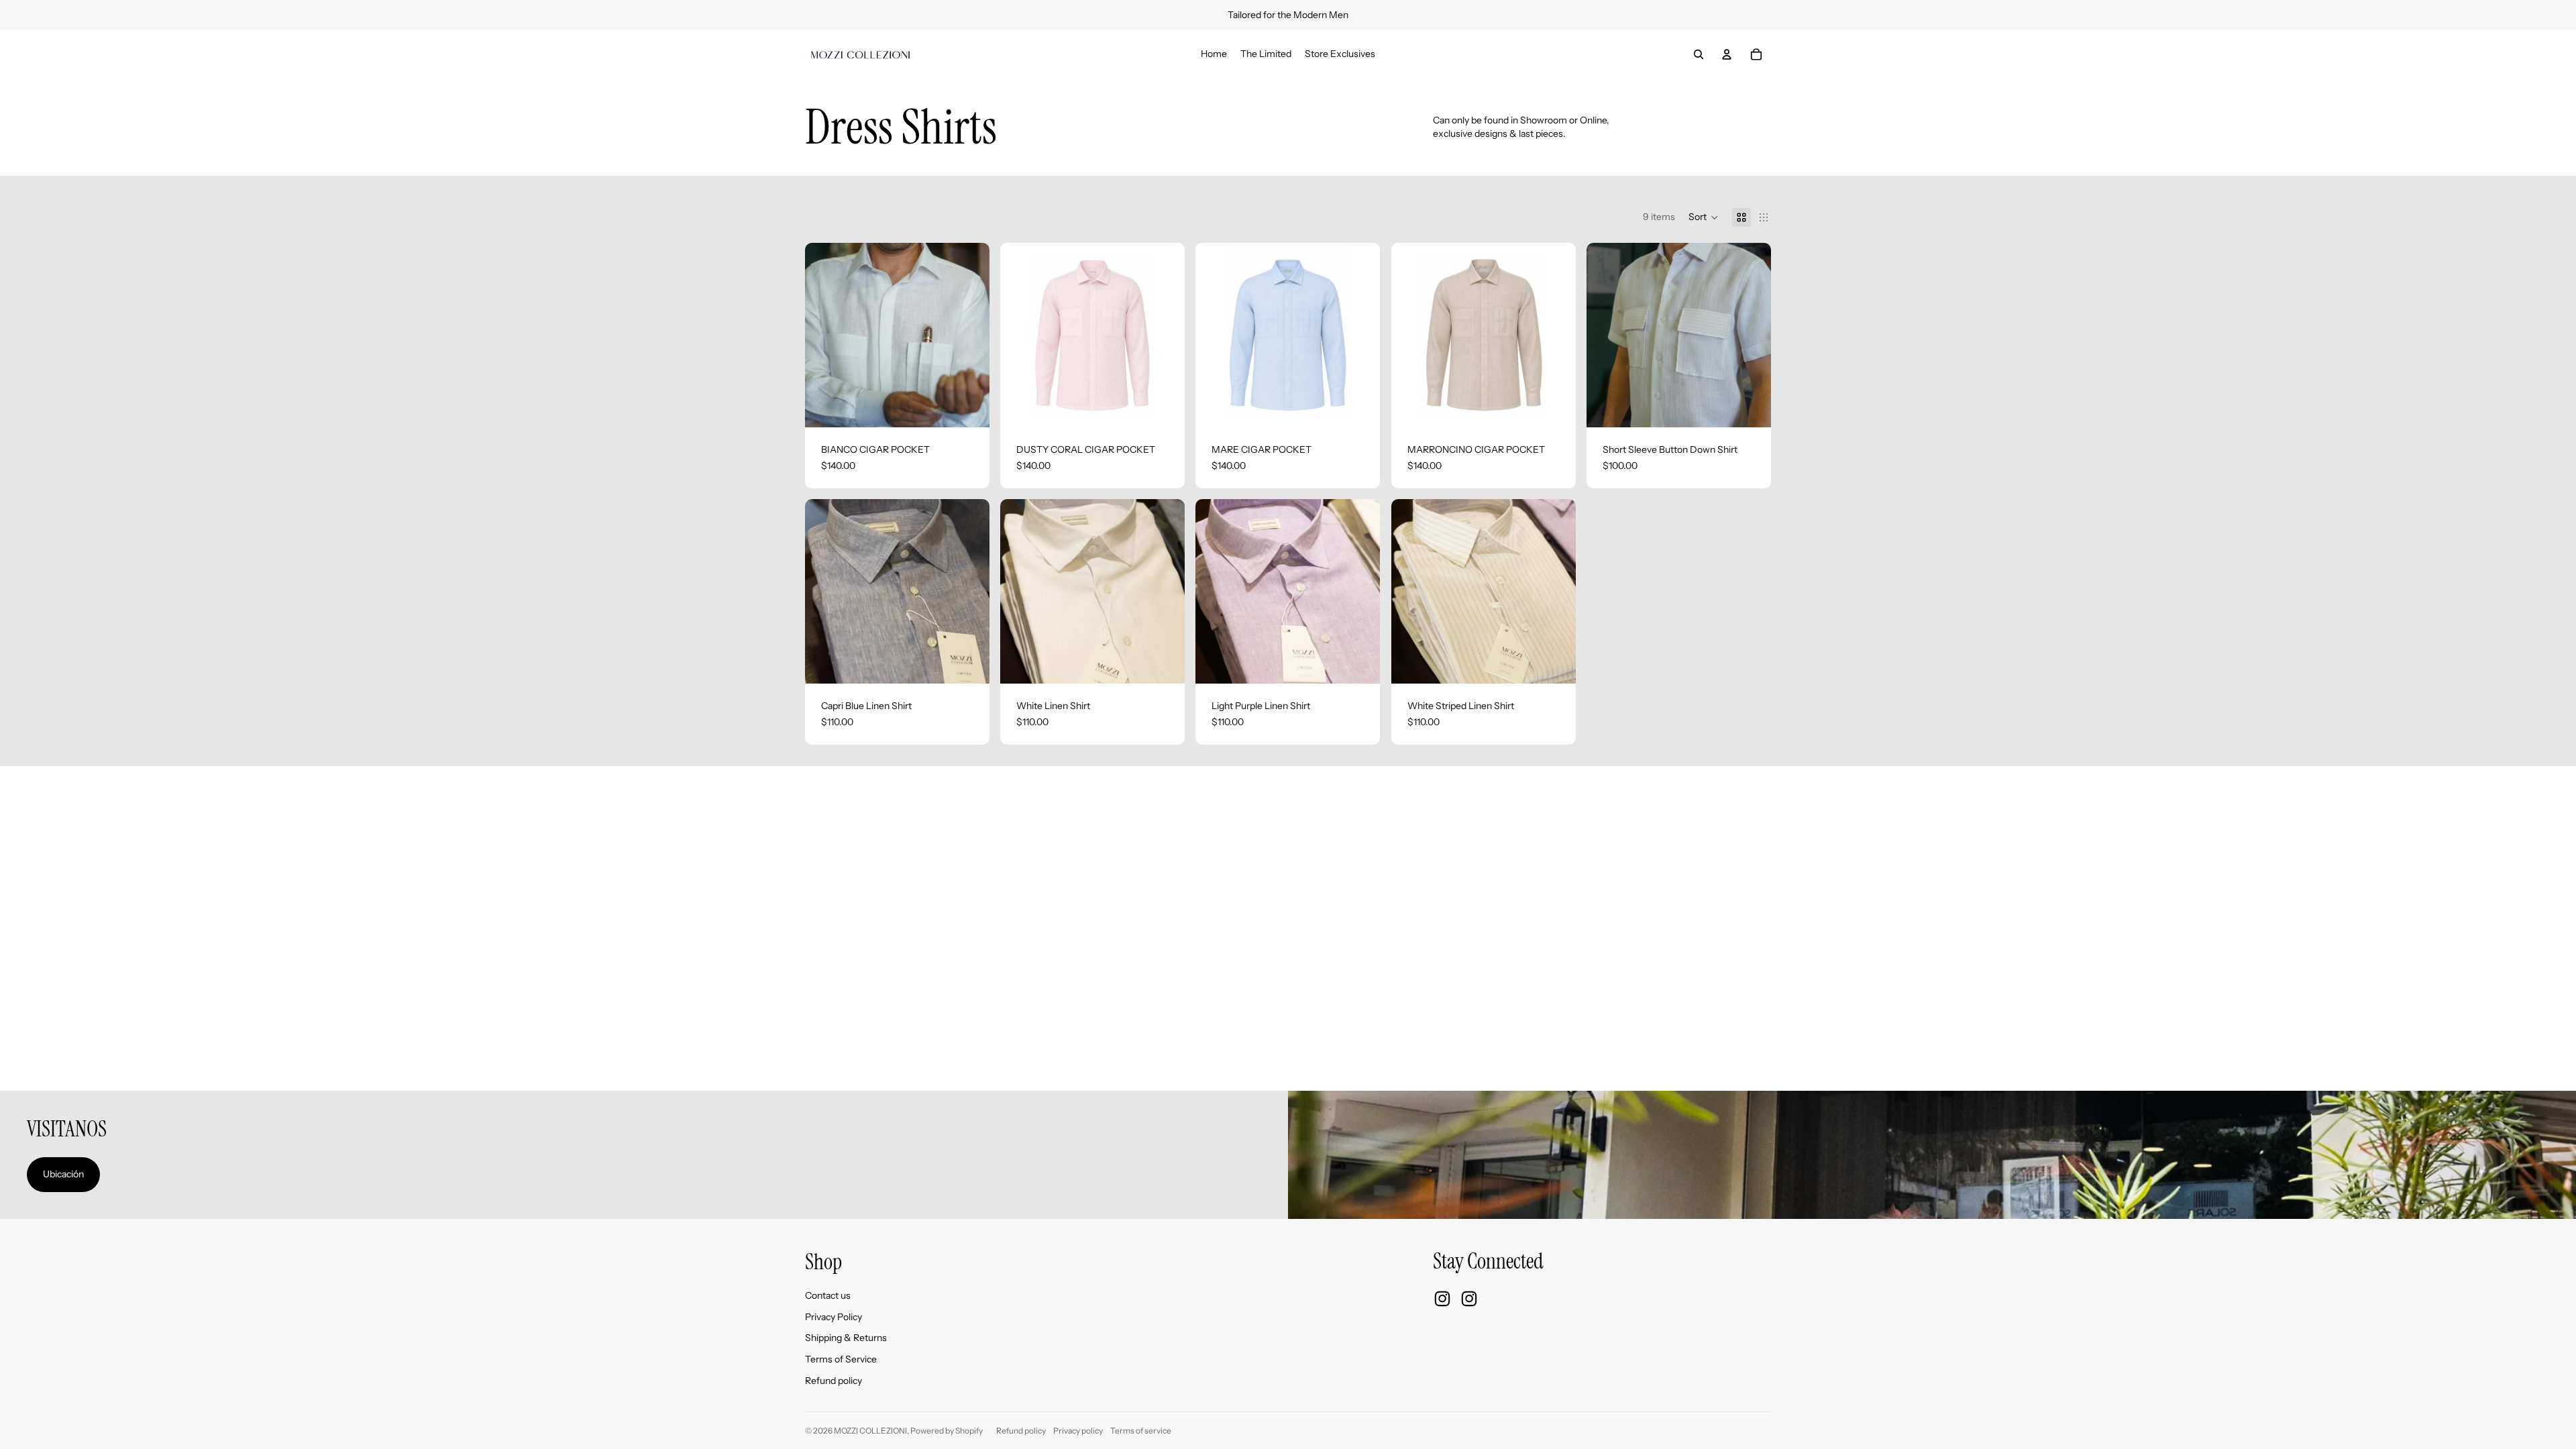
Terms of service (1141, 1431)
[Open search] (1699, 54)
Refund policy (834, 1381)
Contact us (828, 1295)
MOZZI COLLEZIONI (870, 1431)
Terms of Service (841, 1359)
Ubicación (63, 1174)
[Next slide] (969, 335)
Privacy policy (1078, 1431)
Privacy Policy (834, 1317)
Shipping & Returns (846, 1338)
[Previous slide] (825, 335)
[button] (1704, 217)
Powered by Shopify (947, 1431)
